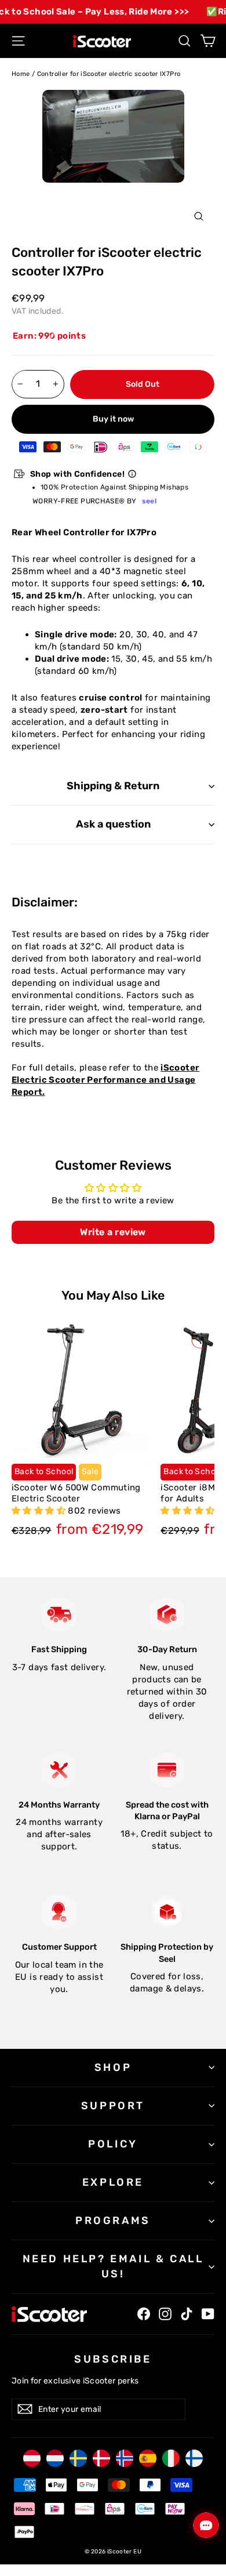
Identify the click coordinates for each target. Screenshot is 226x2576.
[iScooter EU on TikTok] (187, 2314)
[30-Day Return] (167, 1614)
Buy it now (113, 419)
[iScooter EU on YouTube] (208, 2314)
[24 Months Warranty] (59, 1770)
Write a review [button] (113, 1232)
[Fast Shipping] (59, 1614)
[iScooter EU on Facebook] (144, 2314)
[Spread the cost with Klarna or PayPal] (167, 1770)
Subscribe (113, 2359)
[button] (40, 1511)
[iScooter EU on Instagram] (165, 2314)
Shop (113, 2067)
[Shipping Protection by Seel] (167, 1912)
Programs (113, 2221)
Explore (113, 2182)
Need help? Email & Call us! (113, 2266)
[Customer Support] (59, 1912)
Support (113, 2106)
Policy (113, 2144)
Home (21, 74)
